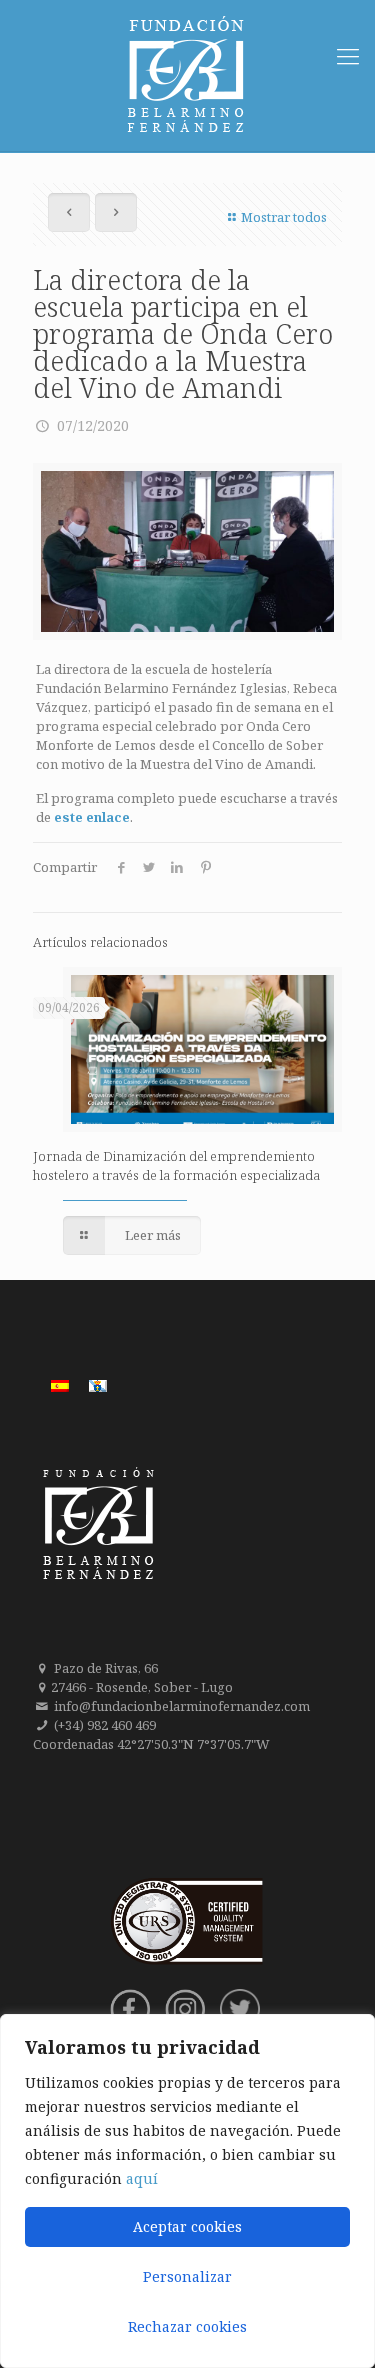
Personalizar (187, 2276)
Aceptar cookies (187, 2226)
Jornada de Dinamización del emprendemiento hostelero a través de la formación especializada (176, 1165)
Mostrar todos (284, 217)
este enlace (92, 817)
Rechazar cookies (187, 2326)
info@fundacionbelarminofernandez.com (182, 1706)
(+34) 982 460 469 (105, 1725)
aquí (142, 2178)
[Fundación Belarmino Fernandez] (187, 75)
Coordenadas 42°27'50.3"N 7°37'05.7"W (151, 1744)
